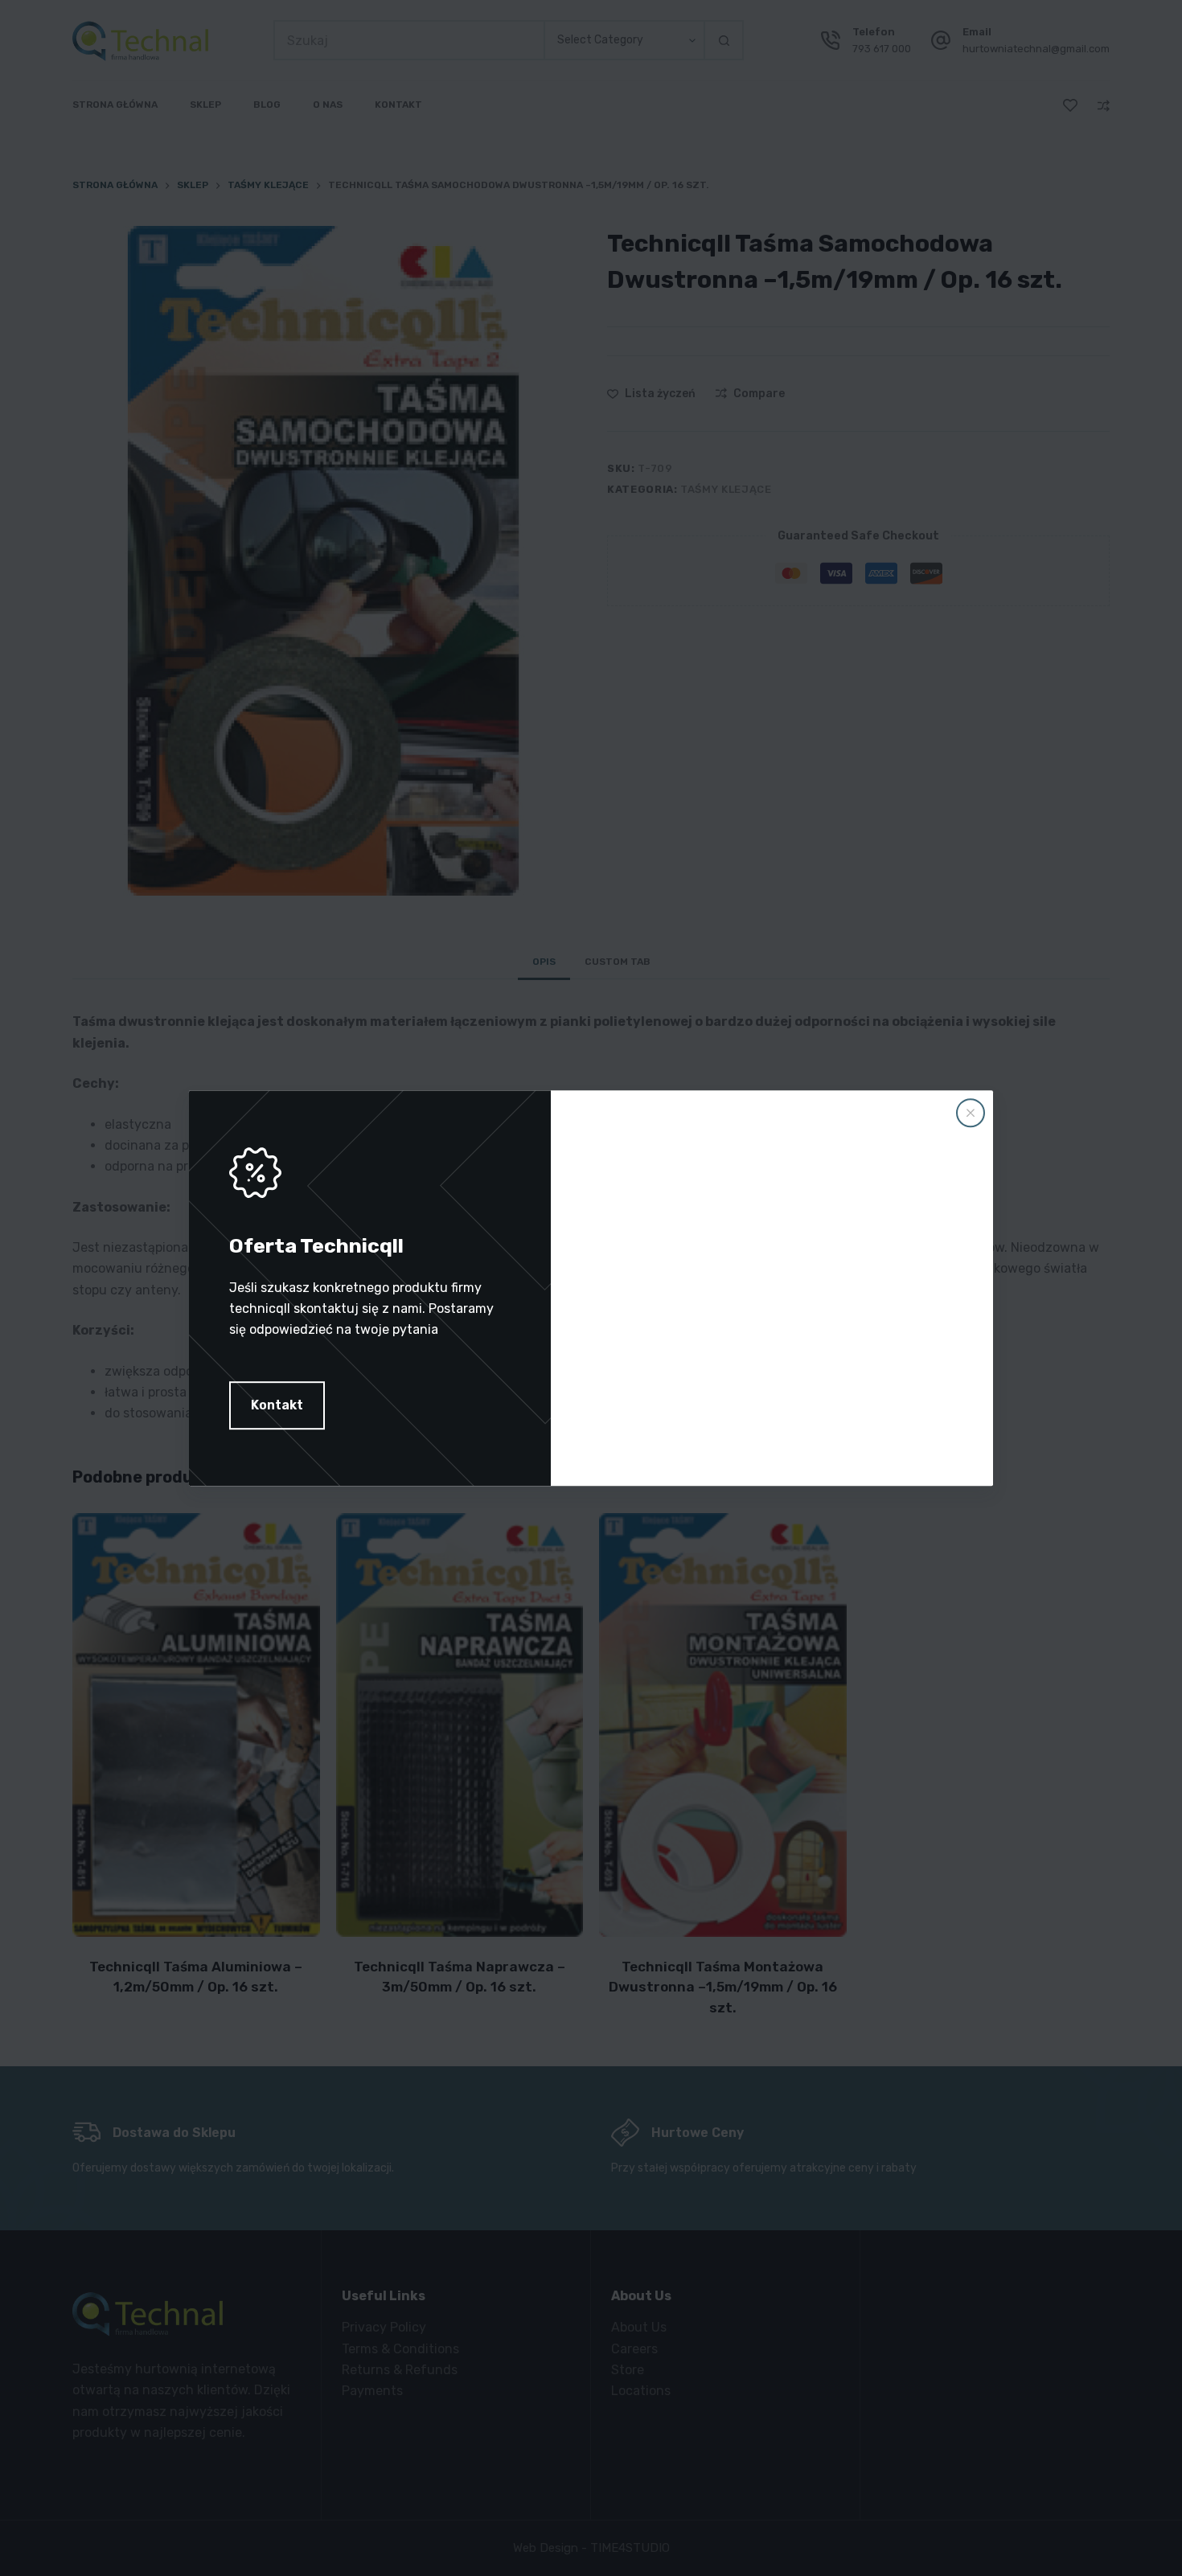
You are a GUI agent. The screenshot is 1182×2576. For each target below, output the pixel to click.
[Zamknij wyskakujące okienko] (971, 1113)
